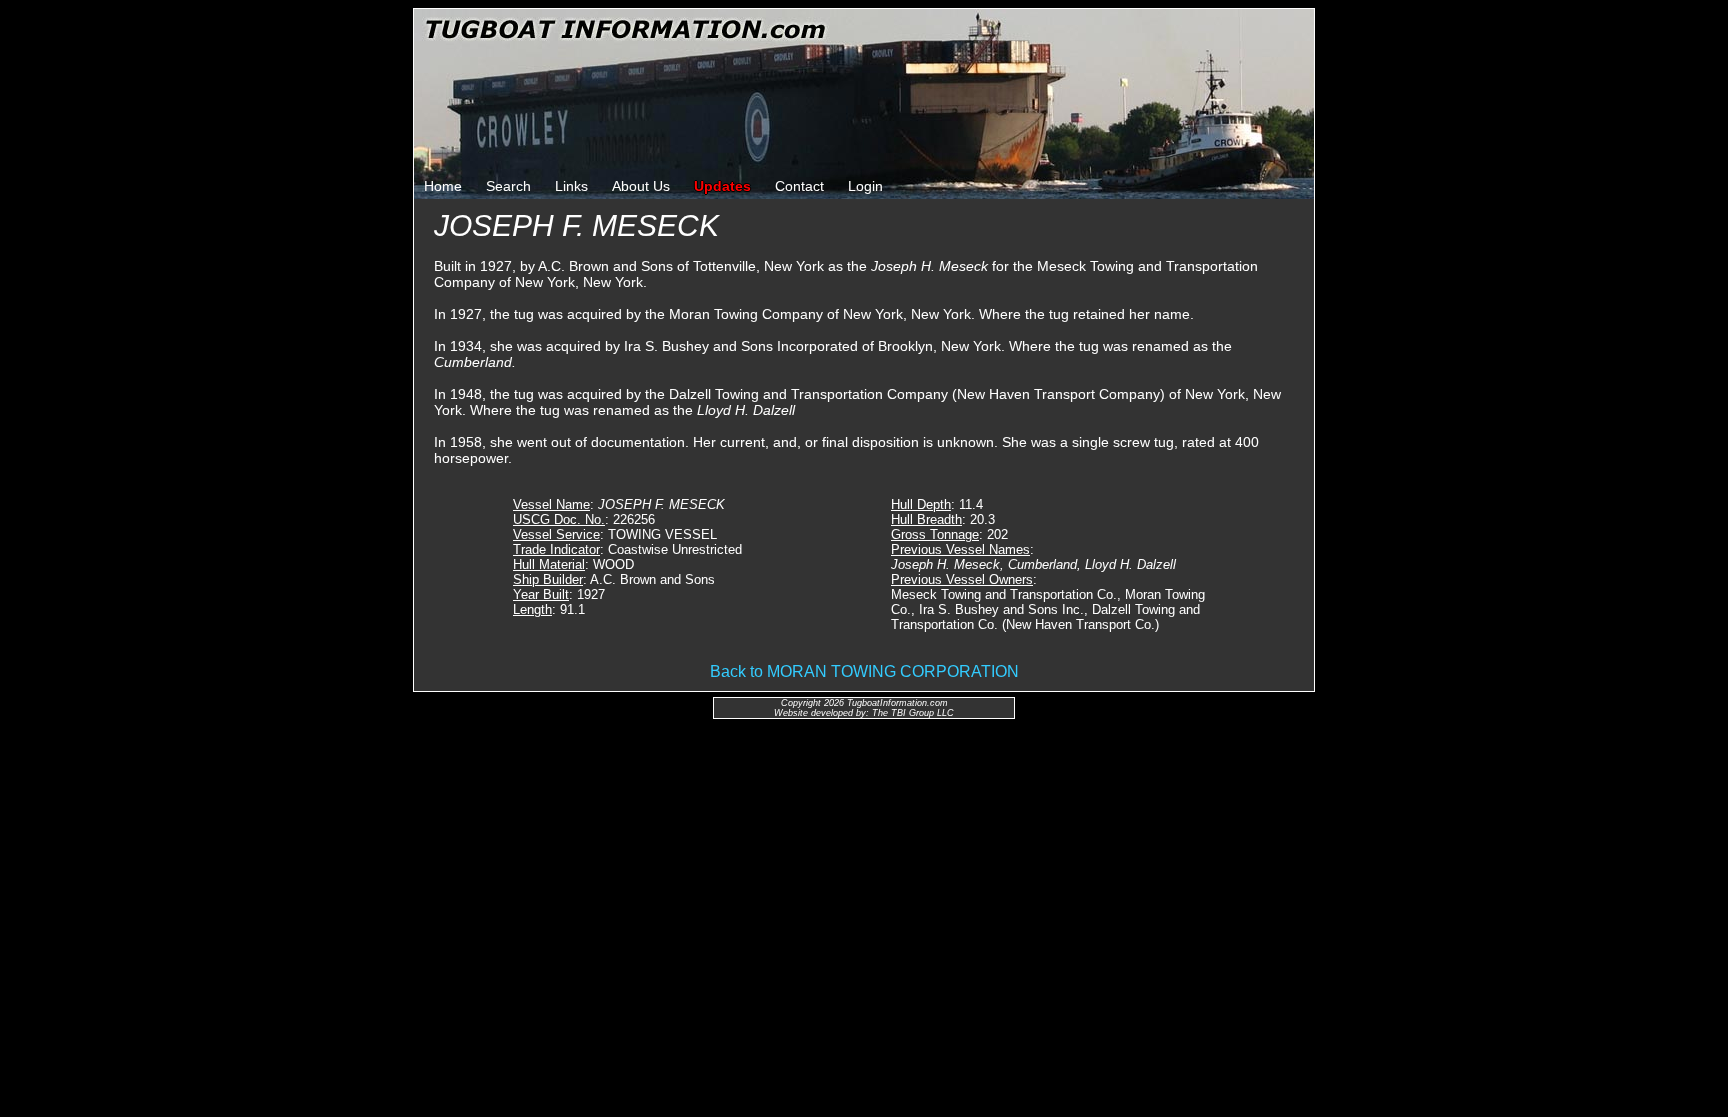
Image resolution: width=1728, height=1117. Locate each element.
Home (443, 186)
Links (571, 186)
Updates (722, 186)
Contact (799, 186)
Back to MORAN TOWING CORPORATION (864, 671)
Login (865, 186)
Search (508, 186)
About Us (641, 186)
